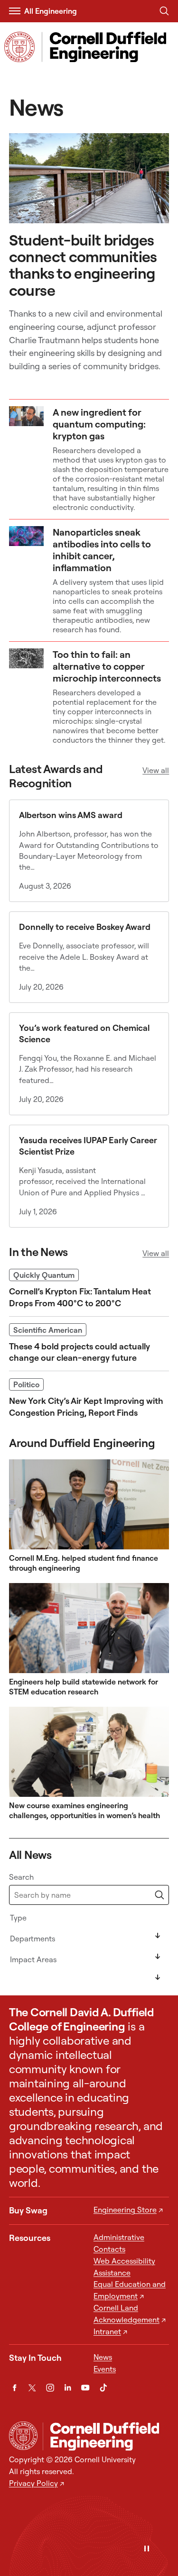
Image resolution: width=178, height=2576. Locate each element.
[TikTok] (103, 2388)
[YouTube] (85, 2388)
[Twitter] (32, 2388)
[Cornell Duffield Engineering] (106, 2437)
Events (105, 2369)
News (103, 2357)
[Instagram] (50, 2388)
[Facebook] (14, 2388)
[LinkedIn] (68, 2388)
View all (156, 770)
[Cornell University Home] (23, 2436)
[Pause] (147, 2549)
